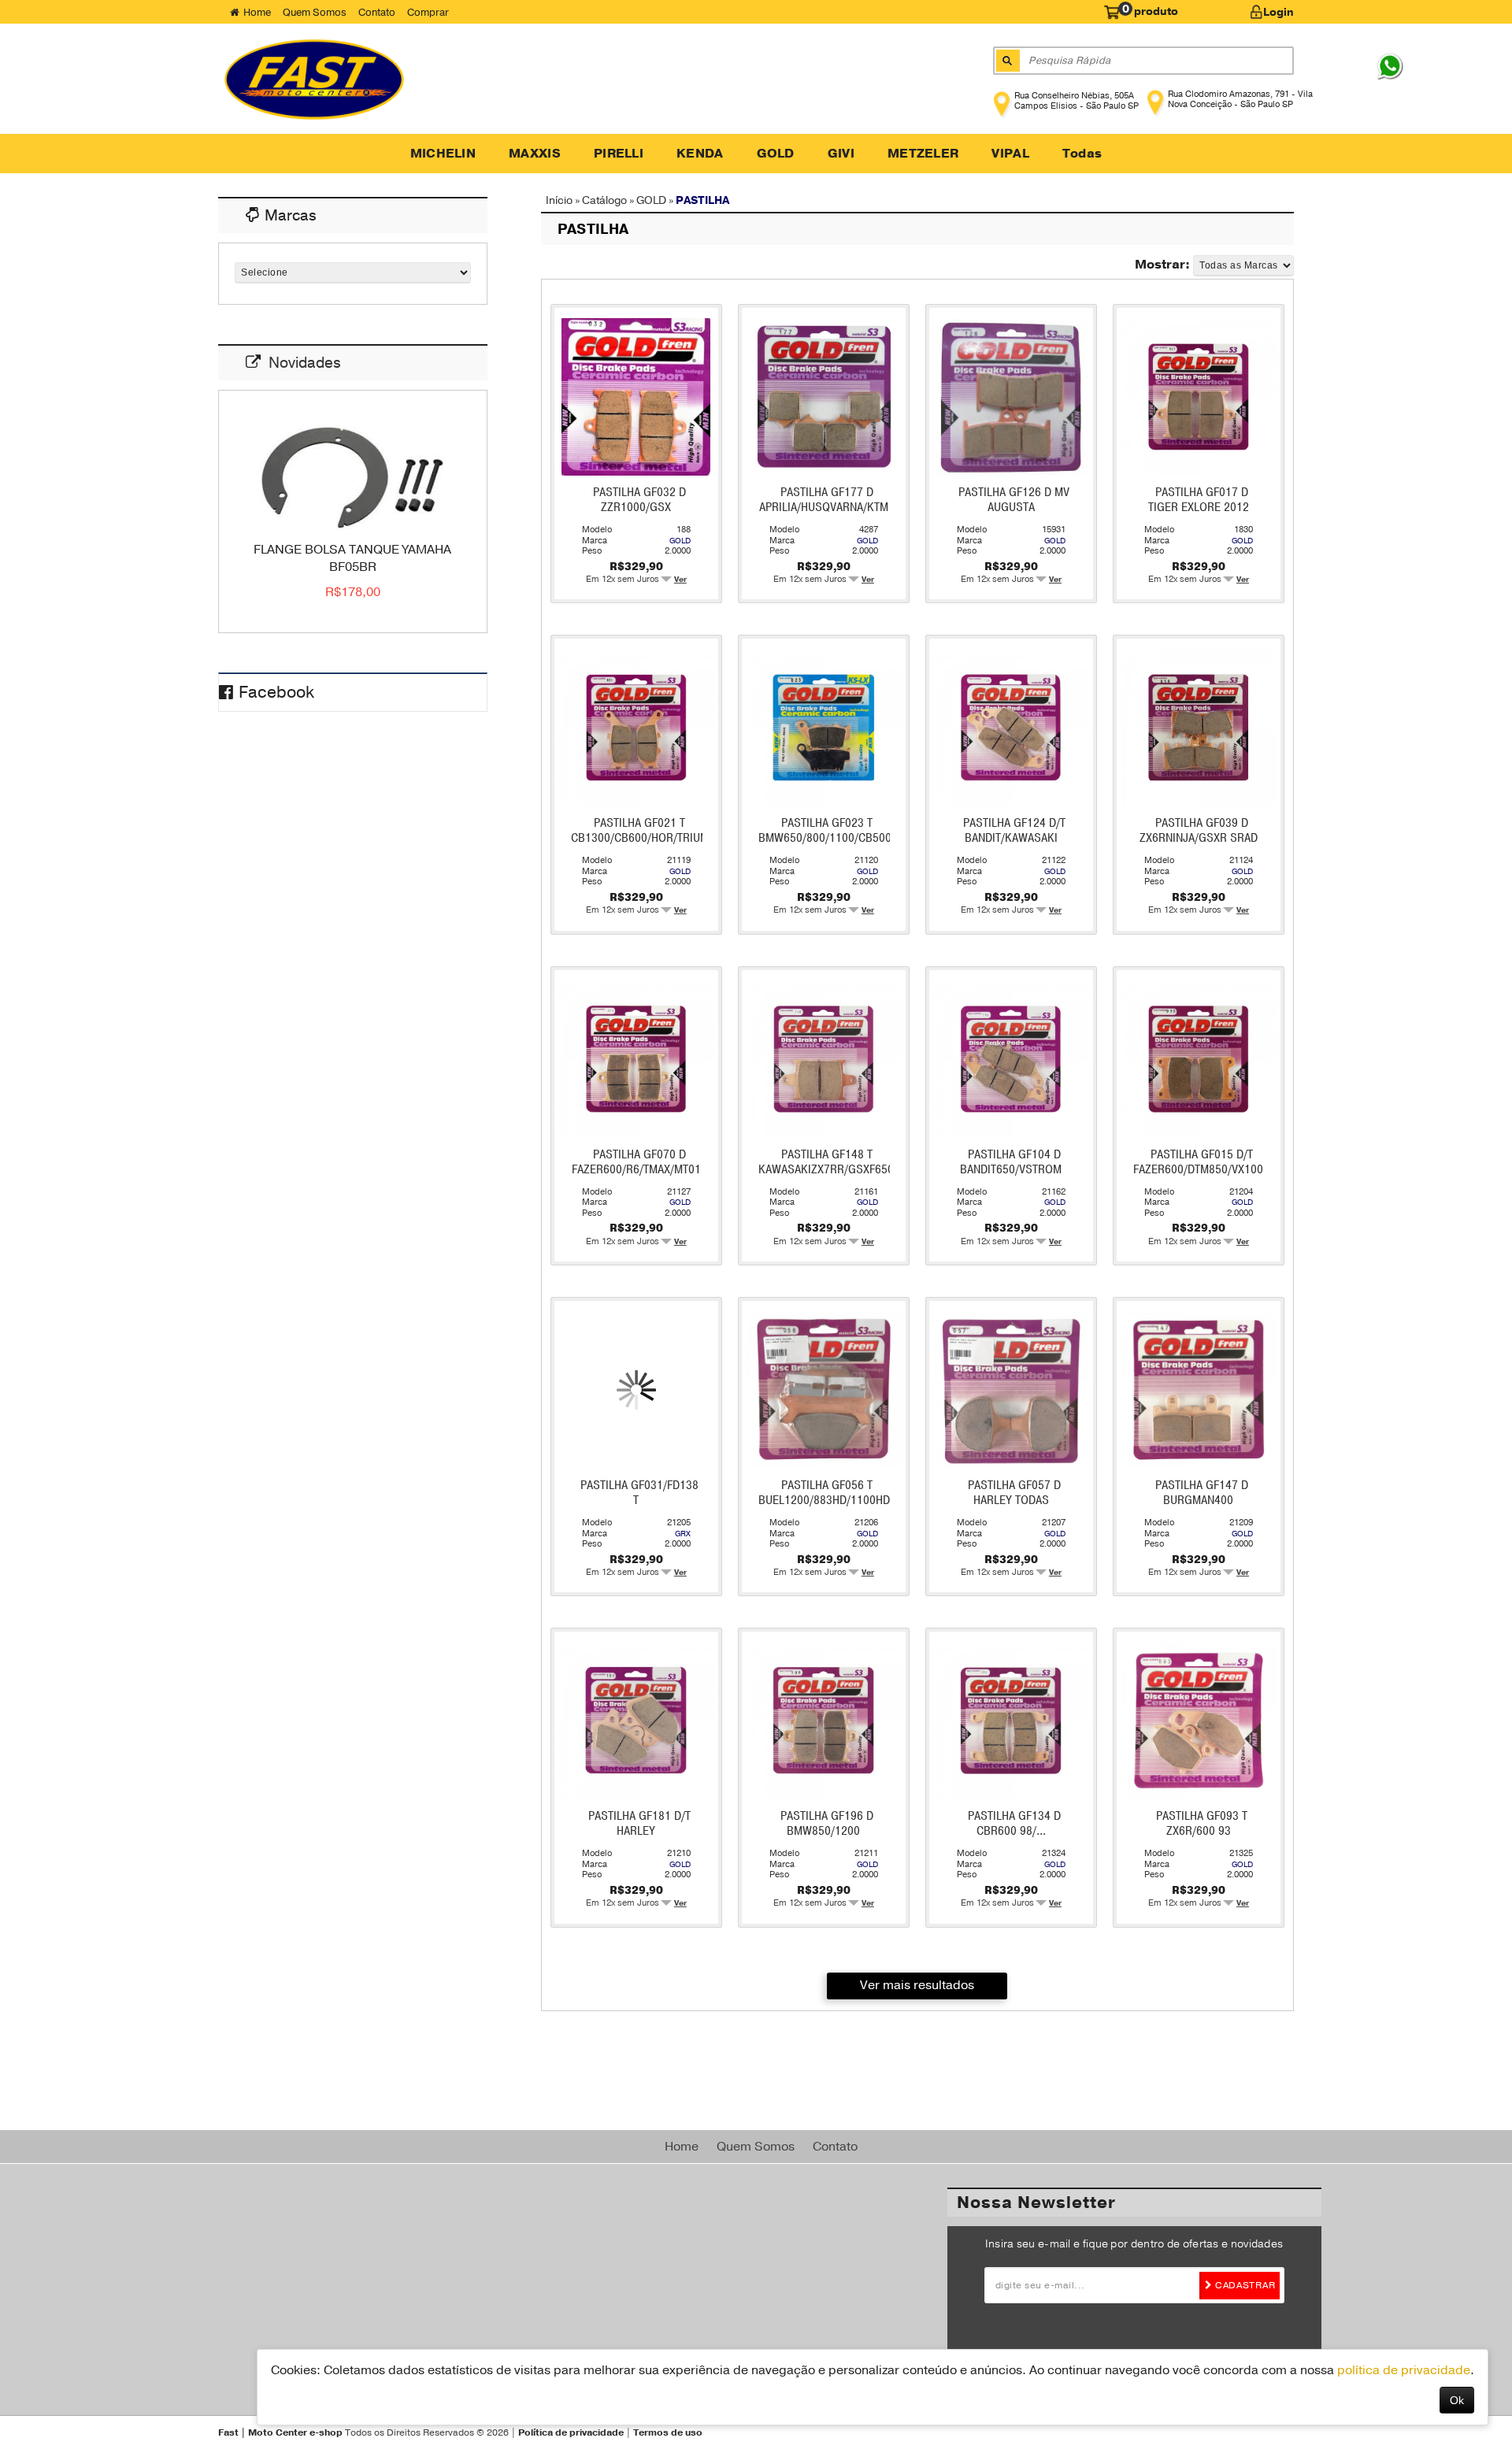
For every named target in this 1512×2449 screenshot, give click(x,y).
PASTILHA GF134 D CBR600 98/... (1014, 1823)
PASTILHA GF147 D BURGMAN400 (1202, 1493)
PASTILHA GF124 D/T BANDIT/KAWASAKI (1014, 830)
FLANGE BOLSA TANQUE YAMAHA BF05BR (352, 558)
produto (1150, 10)
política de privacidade (1404, 2370)
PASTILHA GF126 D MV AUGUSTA (1014, 500)
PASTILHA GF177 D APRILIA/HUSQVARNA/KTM (824, 500)
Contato (377, 12)
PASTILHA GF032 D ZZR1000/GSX (639, 500)
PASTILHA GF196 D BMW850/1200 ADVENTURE (827, 1831)
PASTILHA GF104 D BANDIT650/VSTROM (1011, 1162)
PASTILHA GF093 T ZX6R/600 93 (1202, 1823)
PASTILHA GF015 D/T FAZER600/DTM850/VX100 (1198, 1162)
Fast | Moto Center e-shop (280, 2432)
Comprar (428, 12)
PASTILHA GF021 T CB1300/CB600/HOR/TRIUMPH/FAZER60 (671, 830)
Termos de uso (668, 2432)
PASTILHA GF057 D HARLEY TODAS (1014, 1493)
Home (257, 12)
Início (559, 200)
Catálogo (604, 200)
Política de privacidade (571, 2432)
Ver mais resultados (917, 1985)
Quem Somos (315, 12)
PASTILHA (702, 200)
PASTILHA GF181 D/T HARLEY (639, 1823)
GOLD (651, 200)
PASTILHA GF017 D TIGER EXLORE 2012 (1199, 500)
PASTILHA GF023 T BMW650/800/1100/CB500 (825, 830)
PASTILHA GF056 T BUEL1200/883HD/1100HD (824, 1493)
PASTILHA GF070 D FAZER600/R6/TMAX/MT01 (636, 1162)
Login (1279, 12)
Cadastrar (1243, 2285)
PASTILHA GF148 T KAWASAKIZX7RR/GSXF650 (826, 1162)
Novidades (305, 363)
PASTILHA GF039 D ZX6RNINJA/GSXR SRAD (1199, 830)
